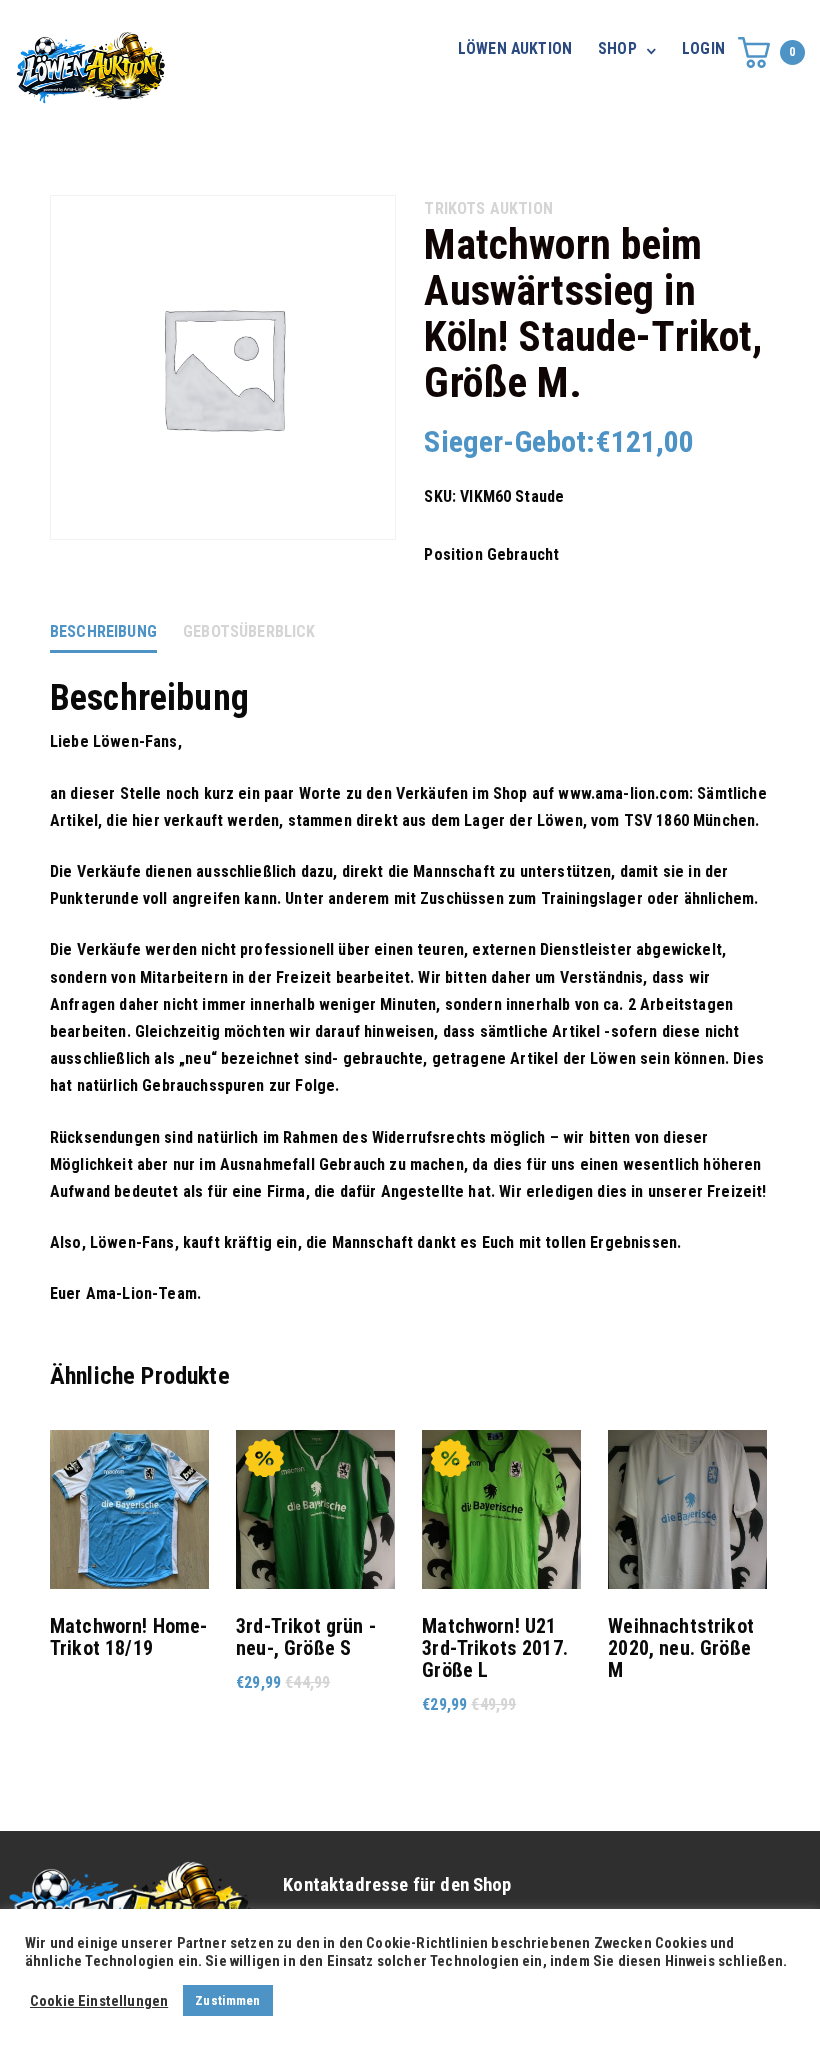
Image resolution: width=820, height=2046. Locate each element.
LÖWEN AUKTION (515, 48)
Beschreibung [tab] (103, 631)
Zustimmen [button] (227, 2000)
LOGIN (703, 48)
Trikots (454, 208)
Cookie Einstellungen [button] (99, 2001)
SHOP (617, 48)
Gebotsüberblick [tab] (249, 631)
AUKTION (521, 208)
